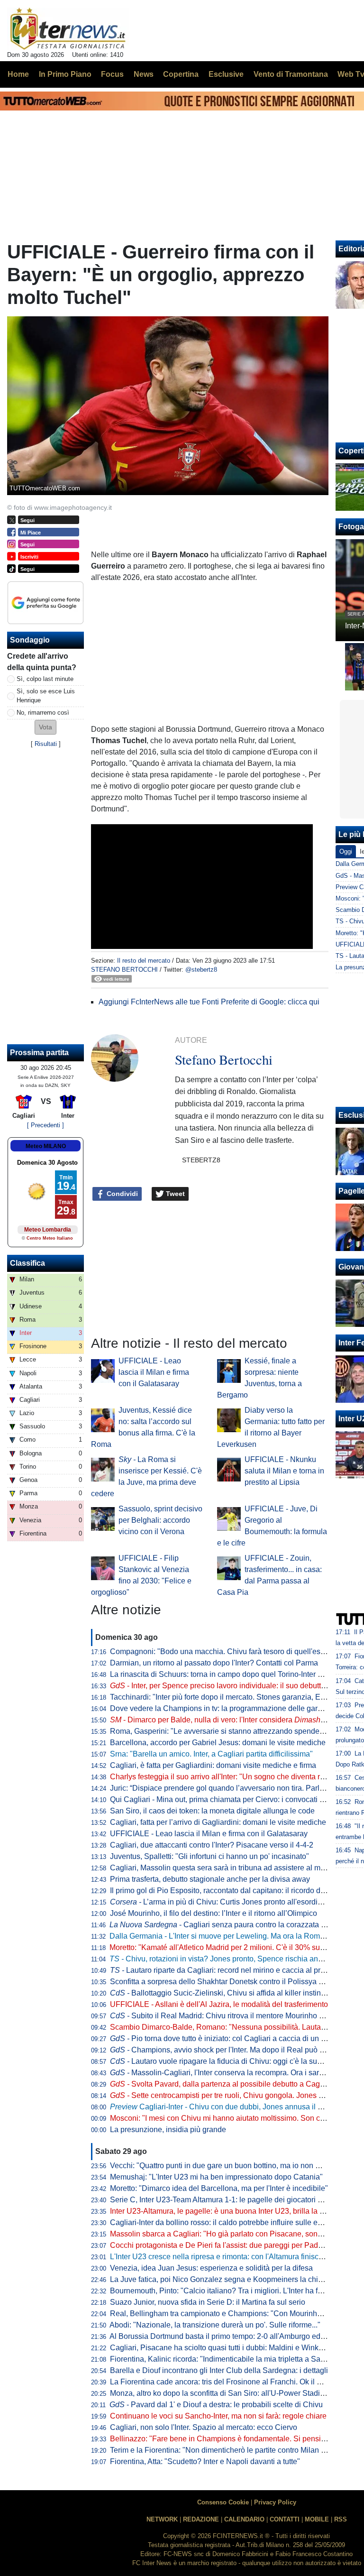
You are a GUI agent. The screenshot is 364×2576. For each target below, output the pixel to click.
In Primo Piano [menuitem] (65, 74)
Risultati (46, 744)
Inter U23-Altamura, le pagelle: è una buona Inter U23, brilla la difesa (225, 2211)
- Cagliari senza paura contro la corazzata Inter (223, 1925)
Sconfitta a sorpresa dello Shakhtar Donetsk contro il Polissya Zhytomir (229, 1982)
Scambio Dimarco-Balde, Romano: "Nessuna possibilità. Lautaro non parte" (237, 2027)
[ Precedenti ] (45, 1125)
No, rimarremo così (43, 713)
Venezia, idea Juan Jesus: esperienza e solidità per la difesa (211, 2268)
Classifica (27, 1263)
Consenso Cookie (223, 2502)
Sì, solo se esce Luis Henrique (46, 696)
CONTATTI (285, 2519)
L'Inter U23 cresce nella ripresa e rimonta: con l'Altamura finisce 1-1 (223, 2257)
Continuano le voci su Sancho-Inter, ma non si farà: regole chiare (218, 2416)
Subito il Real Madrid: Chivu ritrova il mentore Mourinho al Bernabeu (235, 2016)
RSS (341, 2519)
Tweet (174, 1194)
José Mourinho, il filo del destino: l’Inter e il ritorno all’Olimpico (214, 1913)
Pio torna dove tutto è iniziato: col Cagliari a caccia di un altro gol (229, 2038)
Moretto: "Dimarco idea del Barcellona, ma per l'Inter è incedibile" (219, 2188)
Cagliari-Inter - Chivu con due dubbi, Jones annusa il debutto (226, 2107)
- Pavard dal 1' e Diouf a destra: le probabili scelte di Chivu (216, 2405)
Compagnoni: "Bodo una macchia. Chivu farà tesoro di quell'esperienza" (231, 1651)
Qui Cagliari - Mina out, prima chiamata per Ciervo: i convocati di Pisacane (235, 1799)
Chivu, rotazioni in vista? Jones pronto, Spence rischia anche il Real (232, 1959)
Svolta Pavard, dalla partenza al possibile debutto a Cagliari (221, 2084)
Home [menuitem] (18, 74)
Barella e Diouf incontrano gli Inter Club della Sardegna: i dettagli (219, 2370)
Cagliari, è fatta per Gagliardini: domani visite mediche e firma (213, 1765)
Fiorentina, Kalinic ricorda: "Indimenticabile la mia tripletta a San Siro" (227, 2359)
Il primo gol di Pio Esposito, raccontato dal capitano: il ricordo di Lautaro (230, 1891)
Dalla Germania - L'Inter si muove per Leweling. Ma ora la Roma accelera (232, 1936)
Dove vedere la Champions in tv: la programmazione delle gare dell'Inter (231, 1708)
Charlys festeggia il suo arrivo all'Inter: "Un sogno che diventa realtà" (225, 1777)
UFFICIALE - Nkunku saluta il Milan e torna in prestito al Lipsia (284, 1471)
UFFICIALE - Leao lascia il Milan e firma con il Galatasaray (154, 1372)
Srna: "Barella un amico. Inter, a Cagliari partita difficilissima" (211, 1754)
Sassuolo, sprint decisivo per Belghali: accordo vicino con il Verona (160, 1520)
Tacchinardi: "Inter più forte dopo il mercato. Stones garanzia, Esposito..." (232, 1697)
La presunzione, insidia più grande (168, 2130)
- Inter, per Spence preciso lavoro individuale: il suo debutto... (220, 1686)
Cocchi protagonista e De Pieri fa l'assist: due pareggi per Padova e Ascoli (234, 2245)
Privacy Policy (275, 2502)
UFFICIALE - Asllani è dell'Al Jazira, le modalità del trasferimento (219, 2004)
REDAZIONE (201, 2519)
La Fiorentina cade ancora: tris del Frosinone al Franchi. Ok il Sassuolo (229, 2382)
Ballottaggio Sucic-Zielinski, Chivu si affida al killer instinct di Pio (229, 1993)
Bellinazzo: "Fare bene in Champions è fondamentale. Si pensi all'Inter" (230, 2439)
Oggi (346, 851)
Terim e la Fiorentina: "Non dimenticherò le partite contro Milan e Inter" (227, 2450)
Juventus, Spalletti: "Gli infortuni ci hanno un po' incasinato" (209, 1856)
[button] (45, 727)
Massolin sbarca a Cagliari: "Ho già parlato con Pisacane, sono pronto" (229, 2234)
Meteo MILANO (46, 1146)
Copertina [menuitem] (181, 74)
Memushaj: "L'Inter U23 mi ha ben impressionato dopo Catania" (216, 2177)
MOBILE (317, 2519)
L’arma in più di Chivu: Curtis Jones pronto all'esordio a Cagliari (233, 1902)
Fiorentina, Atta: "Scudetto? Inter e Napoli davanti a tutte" (205, 2461)
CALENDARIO (244, 2519)
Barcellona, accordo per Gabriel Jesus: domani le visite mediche (218, 1743)
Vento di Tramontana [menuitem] (291, 74)
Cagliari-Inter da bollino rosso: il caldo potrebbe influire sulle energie (224, 2222)
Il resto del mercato (144, 961)
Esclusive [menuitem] (226, 74)
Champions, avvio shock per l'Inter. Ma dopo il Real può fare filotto (231, 2050)
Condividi (121, 1194)
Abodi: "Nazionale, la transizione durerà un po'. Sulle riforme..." (215, 2325)
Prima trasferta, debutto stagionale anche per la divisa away (210, 1879)
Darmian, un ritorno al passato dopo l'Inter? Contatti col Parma (214, 1663)
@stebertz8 (201, 970)
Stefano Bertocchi (124, 970)
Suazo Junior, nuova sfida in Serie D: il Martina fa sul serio (208, 2302)
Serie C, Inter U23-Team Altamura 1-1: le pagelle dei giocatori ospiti (223, 2200)
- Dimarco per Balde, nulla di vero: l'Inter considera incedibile (232, 1720)
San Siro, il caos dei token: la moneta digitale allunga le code (212, 1811)
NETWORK (162, 2519)
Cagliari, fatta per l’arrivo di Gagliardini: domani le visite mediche (218, 1822)
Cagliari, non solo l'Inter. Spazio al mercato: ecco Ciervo (204, 2427)
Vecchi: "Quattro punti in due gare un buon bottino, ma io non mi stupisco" (233, 2166)
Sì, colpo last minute (45, 679)
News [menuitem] (144, 74)
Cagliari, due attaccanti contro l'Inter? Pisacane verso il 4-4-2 (212, 1845)
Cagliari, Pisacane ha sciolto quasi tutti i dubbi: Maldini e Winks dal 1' (226, 2348)
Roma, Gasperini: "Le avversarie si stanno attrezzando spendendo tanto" (232, 1731)
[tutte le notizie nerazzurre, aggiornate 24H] (68, 29)
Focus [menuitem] (112, 74)
